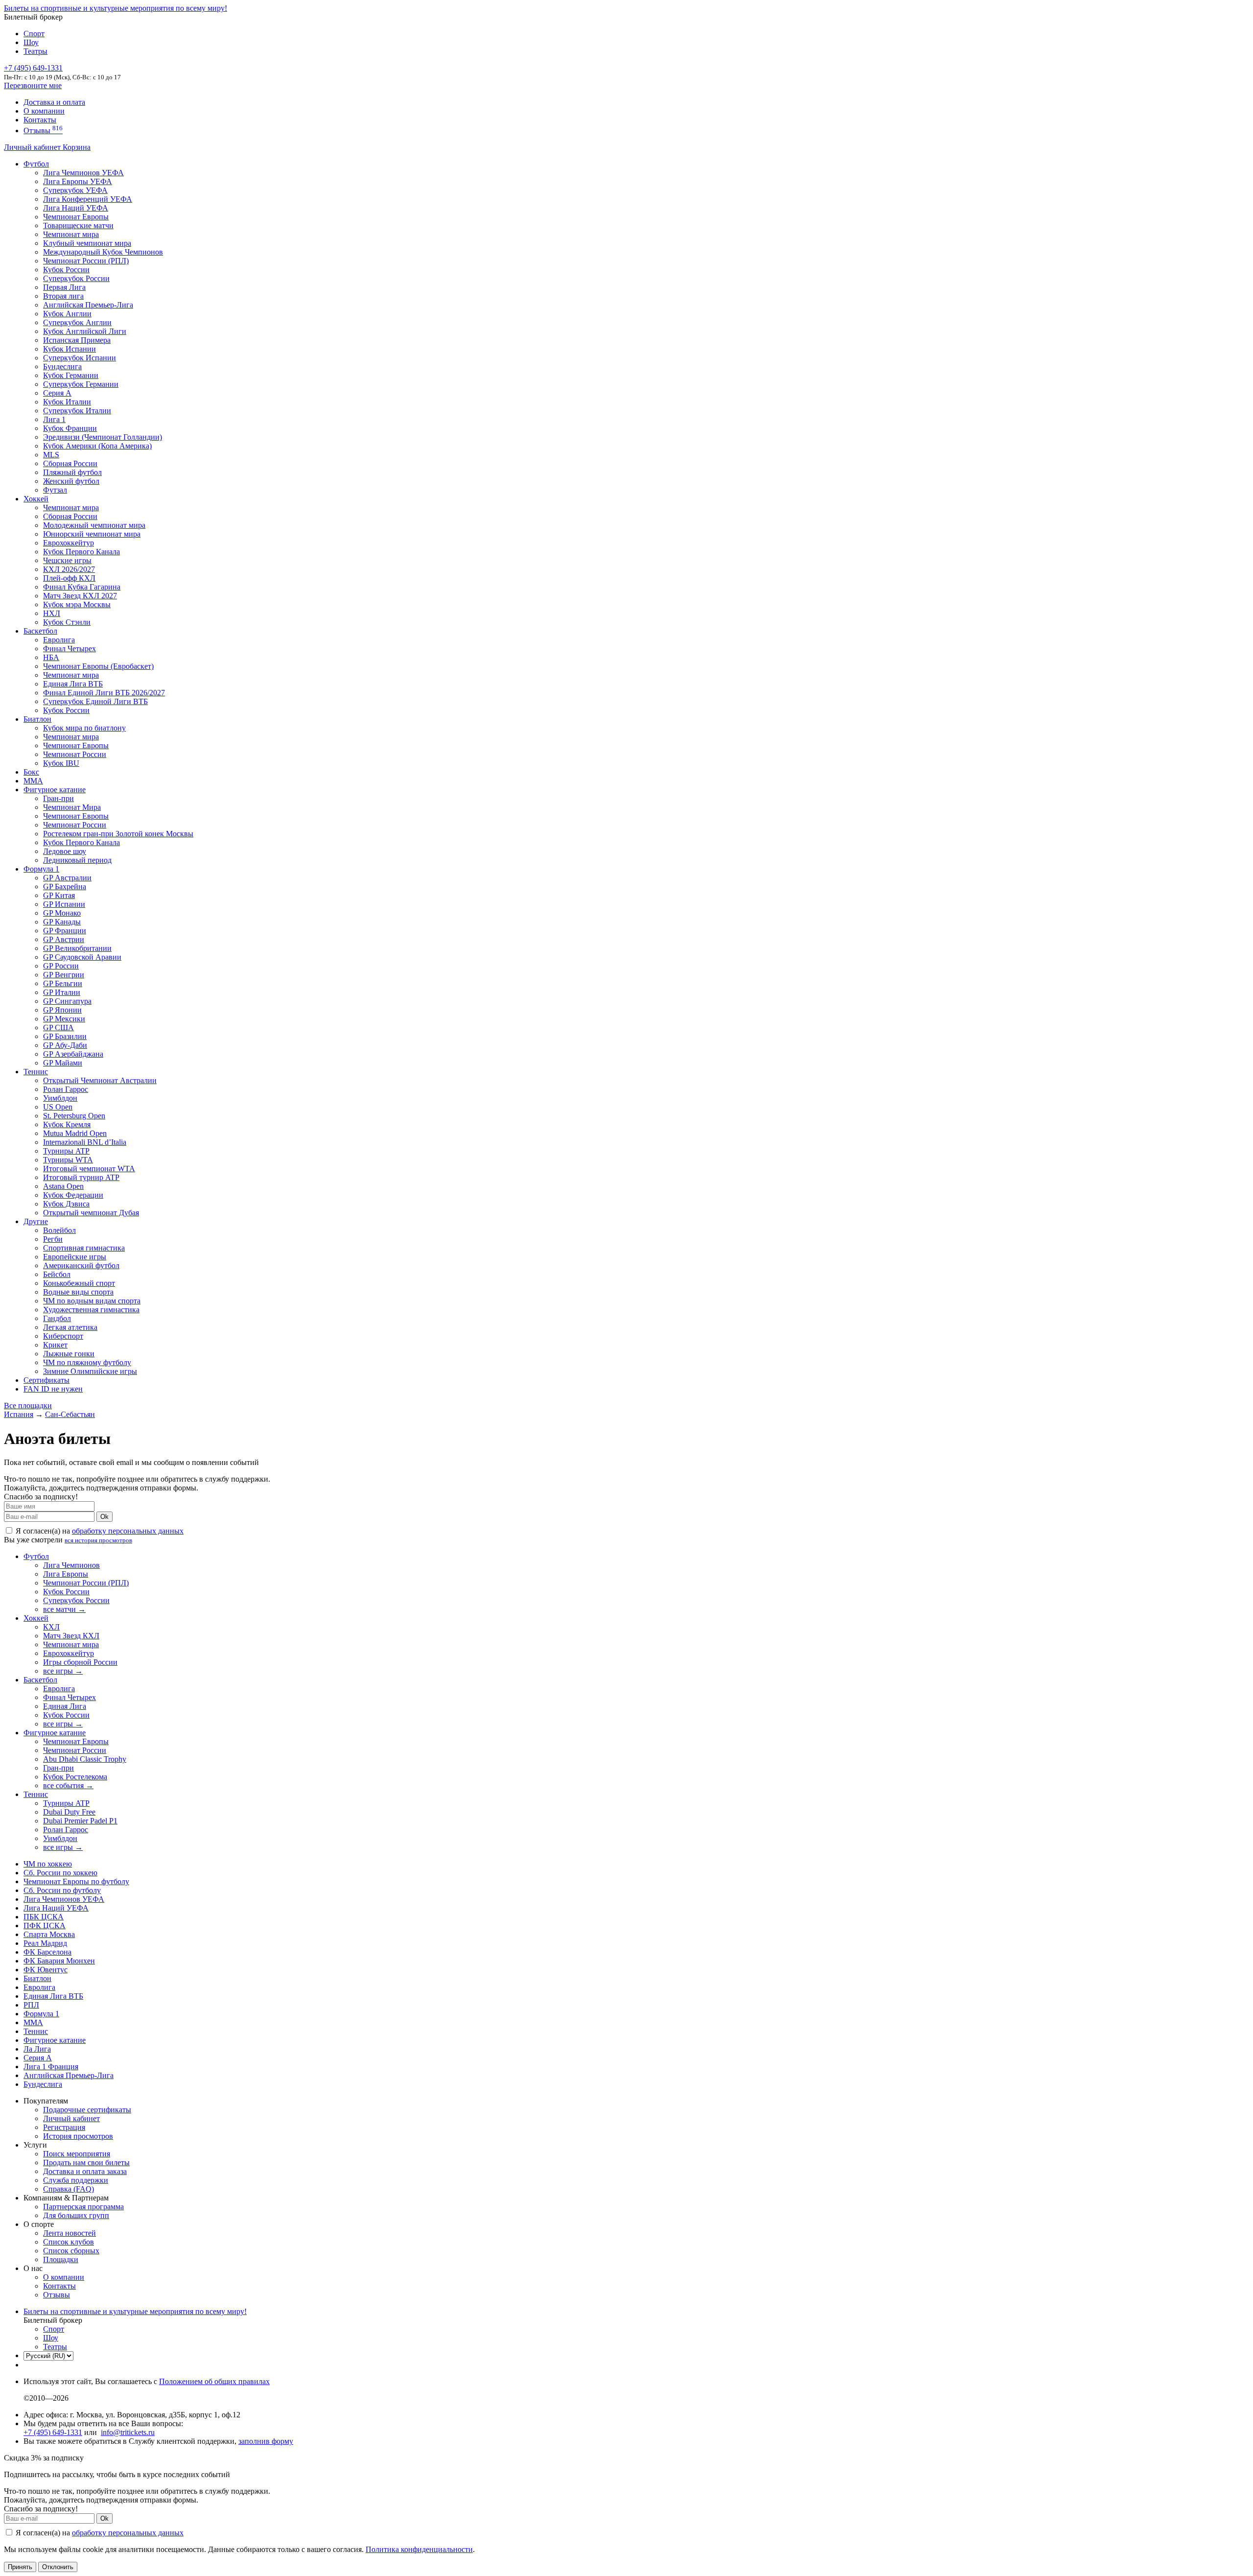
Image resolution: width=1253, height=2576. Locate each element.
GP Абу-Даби (65, 1045)
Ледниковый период (77, 860)
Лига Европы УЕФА (78, 181)
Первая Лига (64, 287)
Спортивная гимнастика (84, 1248)
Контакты (40, 120)
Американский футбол (81, 1265)
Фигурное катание (55, 790)
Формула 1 (41, 869)
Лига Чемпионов (71, 1565)
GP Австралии (67, 878)
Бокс (31, 772)
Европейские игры (75, 1257)
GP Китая (59, 895)
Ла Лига (37, 2049)
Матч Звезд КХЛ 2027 (80, 596)
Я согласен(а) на (99, 1531)
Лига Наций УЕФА (76, 208)
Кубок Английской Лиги (85, 331)
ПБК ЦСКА (44, 1917)
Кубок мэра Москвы (77, 604)
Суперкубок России (76, 278)
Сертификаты (46, 1380)
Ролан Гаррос (66, 1089)
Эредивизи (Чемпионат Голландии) (103, 437)
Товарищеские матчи (78, 225)
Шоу (31, 42)
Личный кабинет (33, 147)
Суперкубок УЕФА (75, 190)
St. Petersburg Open (74, 1116)
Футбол (36, 164)
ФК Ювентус (46, 1970)
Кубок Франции (70, 428)
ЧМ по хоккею (48, 1864)
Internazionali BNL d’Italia (85, 1142)
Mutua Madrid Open (75, 1133)
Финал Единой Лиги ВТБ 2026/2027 (104, 693)
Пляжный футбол (72, 472)
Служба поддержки (76, 2180)
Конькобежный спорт (79, 1283)
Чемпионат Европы (76, 217)
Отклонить (58, 2567)
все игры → (63, 1671)
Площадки (61, 2259)
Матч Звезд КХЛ (71, 1636)
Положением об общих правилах (214, 2381)
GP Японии (62, 1010)
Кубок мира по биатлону (84, 728)
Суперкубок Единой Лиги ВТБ (95, 701)
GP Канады (62, 922)
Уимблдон (60, 1098)
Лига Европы (66, 1574)
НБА (51, 657)
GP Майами (63, 1063)
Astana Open (63, 1186)
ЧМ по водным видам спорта (92, 1301)
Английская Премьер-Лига (88, 305)
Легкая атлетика (70, 1327)
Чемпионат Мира (72, 807)
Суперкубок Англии (77, 322)
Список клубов (69, 2242)
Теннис (36, 1072)
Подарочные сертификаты (87, 2110)
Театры (35, 51)
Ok (104, 1517)
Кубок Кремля (67, 1124)
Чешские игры (67, 560)
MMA (33, 781)
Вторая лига (63, 296)
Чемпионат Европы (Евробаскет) (98, 666)
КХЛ (51, 1627)
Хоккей (36, 499)
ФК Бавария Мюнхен (59, 1961)
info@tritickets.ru (128, 2432)
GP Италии (62, 992)
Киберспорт (63, 1336)
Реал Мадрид (45, 1943)
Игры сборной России (80, 1662)
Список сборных (71, 2251)
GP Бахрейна (65, 886)
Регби (53, 1239)
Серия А (57, 393)
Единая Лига (65, 1706)
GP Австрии (64, 939)
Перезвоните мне (33, 85)
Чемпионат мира (71, 234)
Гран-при (58, 798)
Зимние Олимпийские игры (90, 1371)
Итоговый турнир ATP (81, 1177)
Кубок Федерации (73, 1195)
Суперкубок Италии (77, 411)
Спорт (34, 34)
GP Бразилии (65, 1036)
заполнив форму (266, 2441)
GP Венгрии (64, 975)
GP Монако (62, 913)
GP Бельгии (63, 983)
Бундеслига (62, 366)
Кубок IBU (61, 763)
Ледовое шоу (65, 851)
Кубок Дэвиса (66, 1204)
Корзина (77, 147)
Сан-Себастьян (70, 1414)
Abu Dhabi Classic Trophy (85, 1759)
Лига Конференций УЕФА (88, 199)
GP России (61, 966)
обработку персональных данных (128, 1531)
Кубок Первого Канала (81, 552)
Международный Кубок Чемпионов (103, 252)
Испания (19, 1414)
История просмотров (78, 2136)
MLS (51, 455)
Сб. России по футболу (62, 1890)
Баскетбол (40, 631)
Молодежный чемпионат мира (94, 525)
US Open (58, 1107)
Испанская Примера (77, 340)
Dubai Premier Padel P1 (80, 1821)
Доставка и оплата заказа (85, 2171)
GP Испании (64, 904)
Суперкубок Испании (80, 358)
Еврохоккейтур (69, 543)
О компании (44, 111)
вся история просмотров (98, 1540)
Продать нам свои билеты (86, 2162)
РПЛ (31, 2005)
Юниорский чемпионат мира (92, 534)
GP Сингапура (67, 1001)
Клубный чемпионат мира (87, 243)
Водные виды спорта (78, 1292)
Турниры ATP (66, 1151)
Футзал (55, 490)
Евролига (59, 640)
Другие (36, 1221)
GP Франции (65, 931)
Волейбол (59, 1230)
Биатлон (37, 719)
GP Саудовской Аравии (82, 957)
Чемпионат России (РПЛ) (86, 1583)
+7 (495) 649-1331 (53, 2432)
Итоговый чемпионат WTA (89, 1169)
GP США (58, 1028)
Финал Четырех (70, 649)
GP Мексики (64, 1019)
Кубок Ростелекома (75, 1777)
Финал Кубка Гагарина (82, 587)
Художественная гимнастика (91, 1310)
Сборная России (70, 463)
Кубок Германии (71, 375)
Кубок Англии (67, 314)
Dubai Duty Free (69, 1812)
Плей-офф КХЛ (69, 578)
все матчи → (64, 1609)
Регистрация (64, 2127)
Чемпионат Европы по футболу (76, 1881)
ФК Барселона (47, 1952)
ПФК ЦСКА (45, 1926)
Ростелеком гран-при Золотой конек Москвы (118, 834)
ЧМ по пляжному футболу (87, 1362)
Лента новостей (70, 2233)
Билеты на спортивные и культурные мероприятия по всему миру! (116, 8)
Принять (20, 2567)
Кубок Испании (70, 349)
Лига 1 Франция (51, 2067)
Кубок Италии (67, 402)
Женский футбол (71, 481)
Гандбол (57, 1318)
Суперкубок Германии (81, 384)
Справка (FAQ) (69, 2189)
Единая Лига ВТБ (53, 1996)
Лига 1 (54, 419)
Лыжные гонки (69, 1354)
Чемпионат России (75, 754)
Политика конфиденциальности (419, 2549)
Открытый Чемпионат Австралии (100, 1080)
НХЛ (52, 613)
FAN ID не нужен (53, 1389)
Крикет (55, 1345)
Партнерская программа (83, 2207)
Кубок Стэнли (67, 622)
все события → (68, 1785)
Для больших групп (76, 2215)
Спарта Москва (49, 1934)
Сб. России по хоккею (60, 1873)
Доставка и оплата (54, 102)
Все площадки (28, 1406)
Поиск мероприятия (77, 2154)
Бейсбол (57, 1274)
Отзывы (43, 130)
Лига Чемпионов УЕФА (83, 173)
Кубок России (66, 710)
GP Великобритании (77, 948)
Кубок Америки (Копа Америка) (97, 446)
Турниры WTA (68, 1160)
